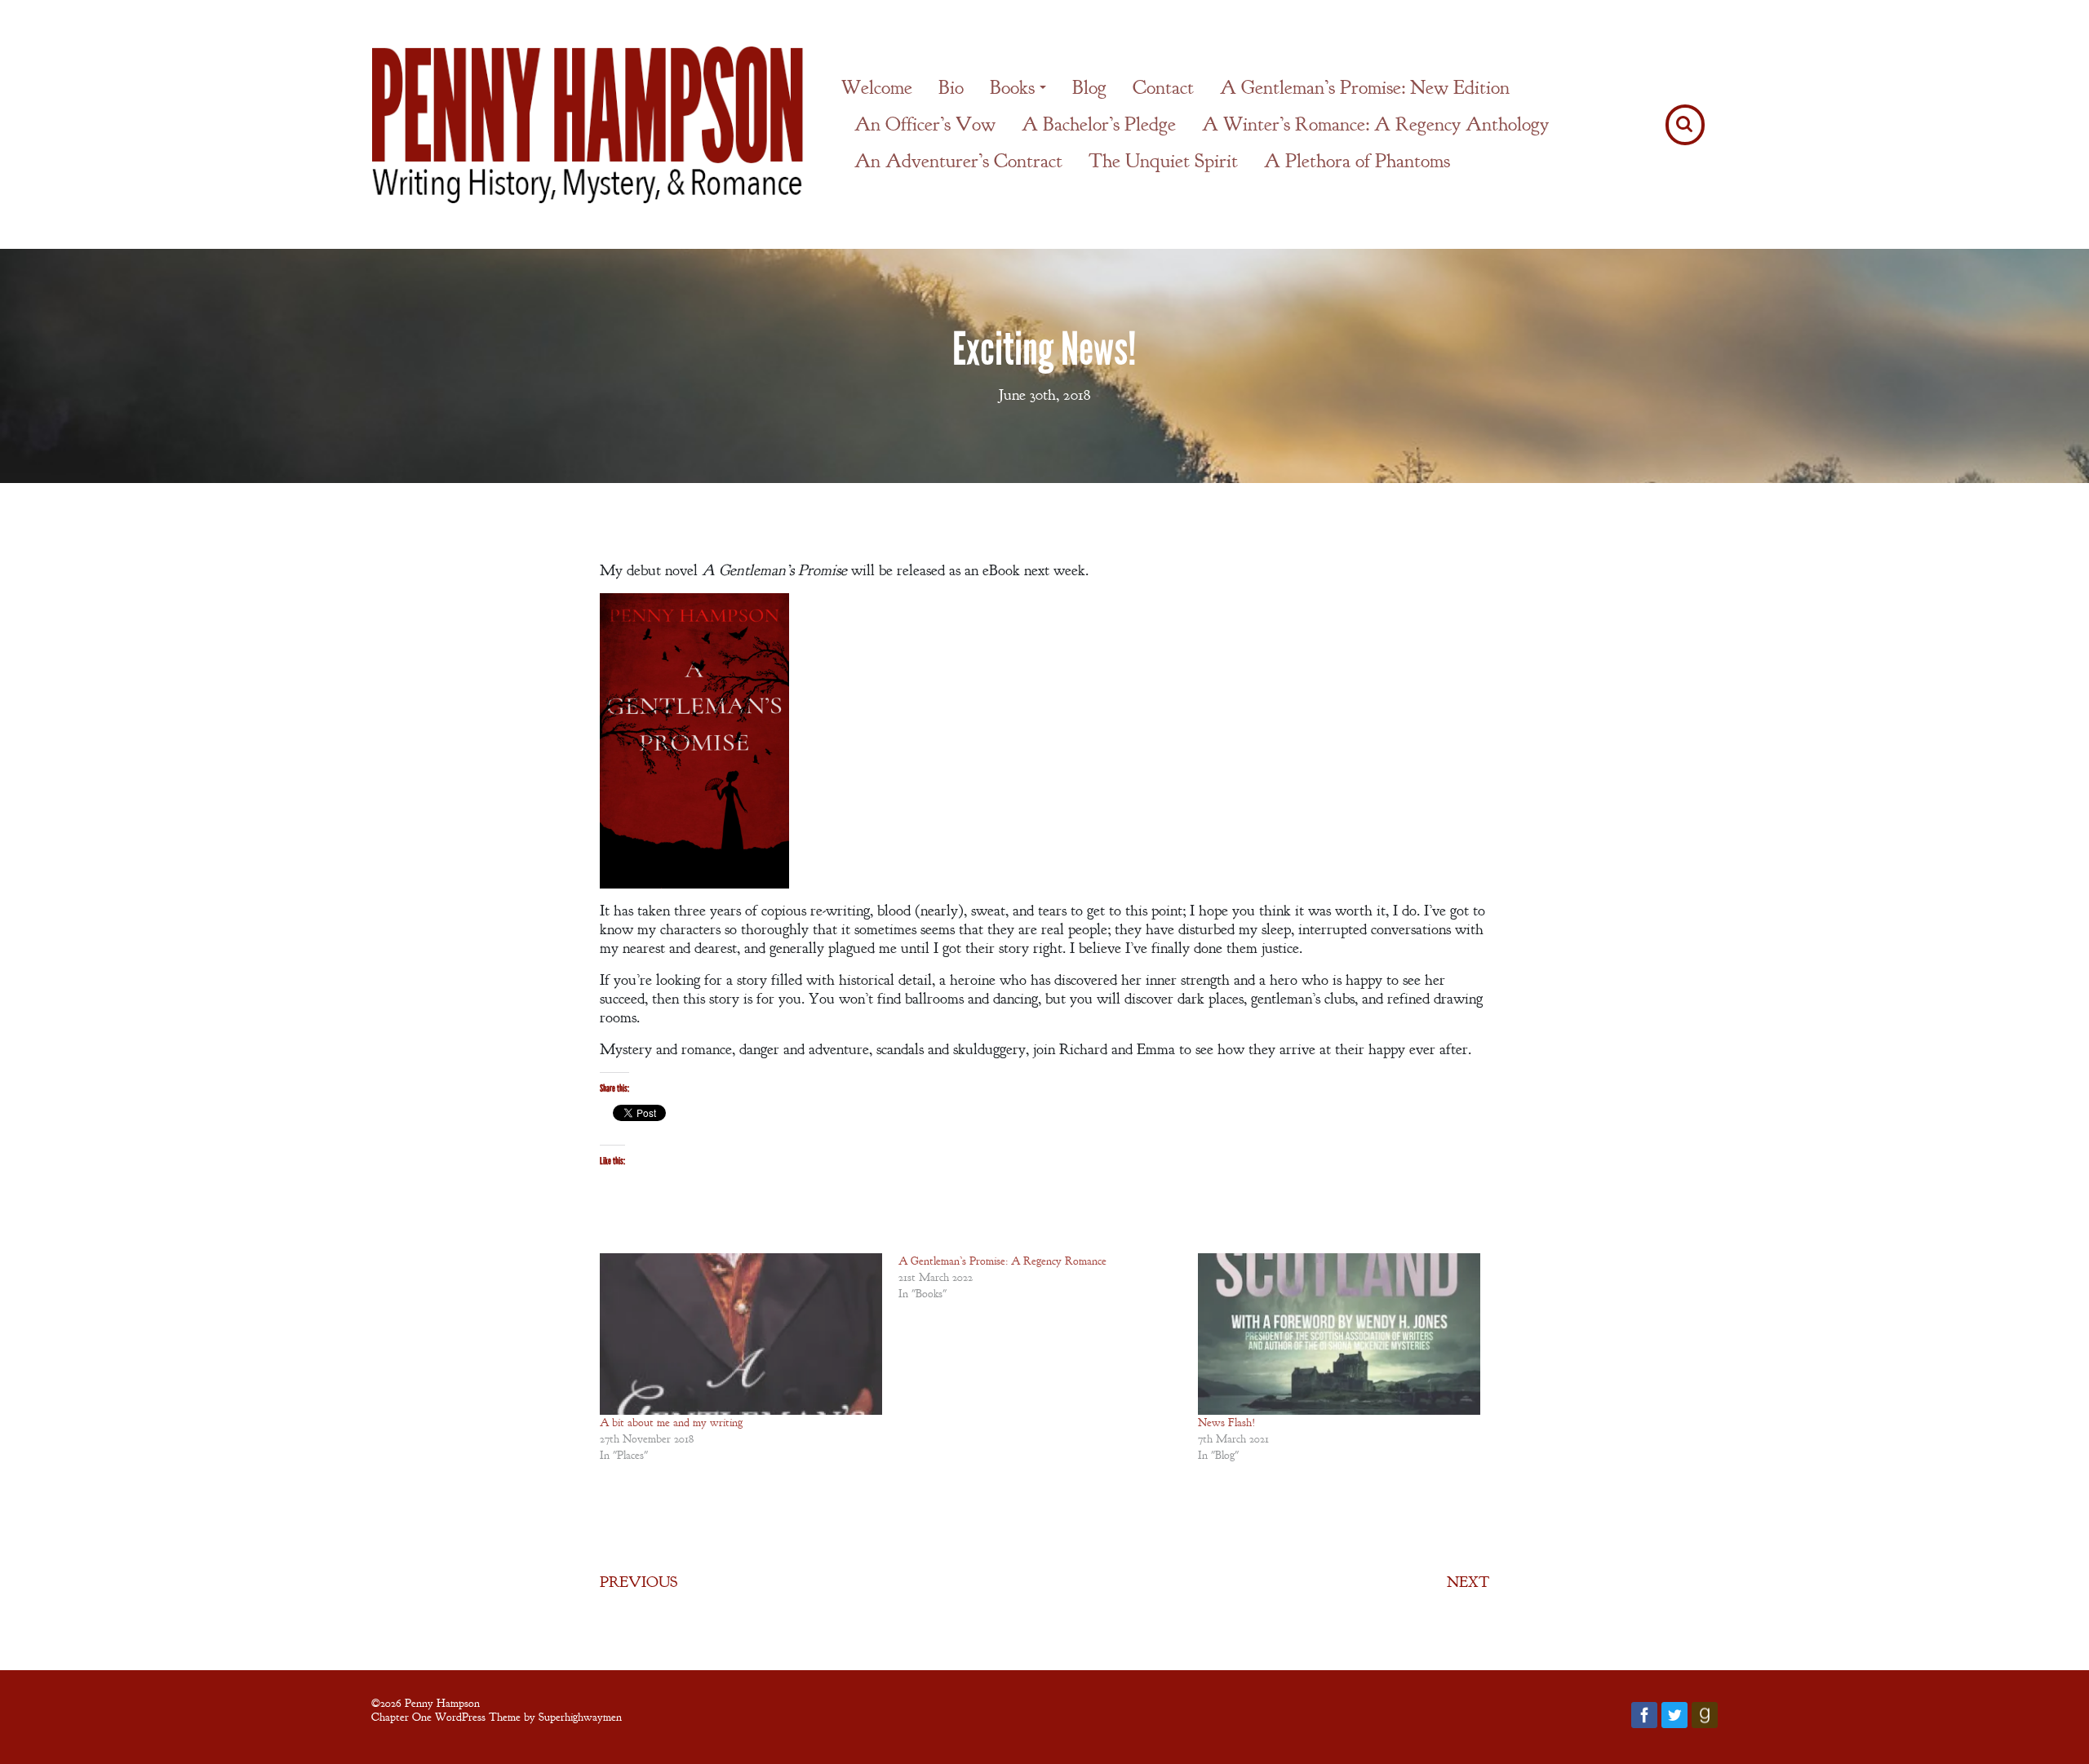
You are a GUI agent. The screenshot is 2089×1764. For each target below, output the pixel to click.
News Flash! (1227, 1423)
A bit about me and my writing (671, 1423)
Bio (951, 87)
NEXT (1468, 1582)
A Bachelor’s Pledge (1099, 124)
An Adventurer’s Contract (958, 161)
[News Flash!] (1339, 1334)
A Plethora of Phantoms (1357, 161)
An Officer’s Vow (925, 124)
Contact (1163, 87)
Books (1012, 87)
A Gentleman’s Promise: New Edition (1365, 87)
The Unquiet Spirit (1163, 161)
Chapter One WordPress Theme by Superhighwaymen (497, 1717)
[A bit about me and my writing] (741, 1334)
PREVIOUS (639, 1582)
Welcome (877, 87)
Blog (1089, 87)
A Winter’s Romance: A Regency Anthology (1375, 124)
